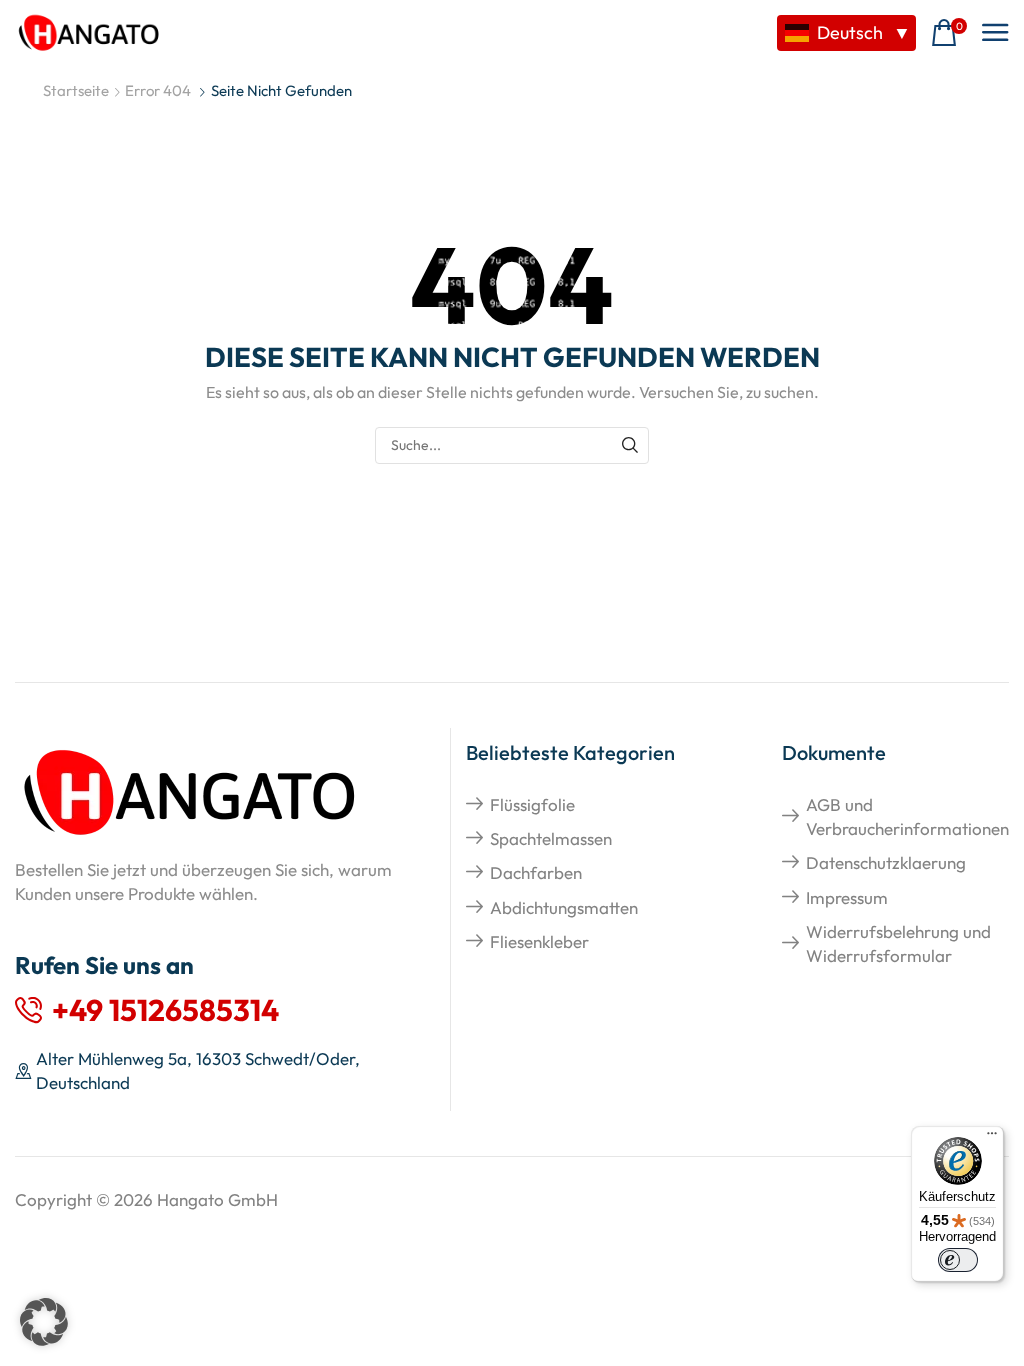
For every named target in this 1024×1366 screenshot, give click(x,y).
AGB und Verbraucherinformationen (907, 816)
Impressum (847, 897)
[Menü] (992, 1138)
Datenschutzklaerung (886, 862)
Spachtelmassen (551, 838)
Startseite (76, 90)
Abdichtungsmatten (564, 907)
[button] (949, 33)
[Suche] (630, 445)
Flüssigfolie (532, 804)
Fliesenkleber (539, 941)
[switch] (958, 1260)
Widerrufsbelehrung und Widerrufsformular (898, 943)
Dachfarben (536, 872)
